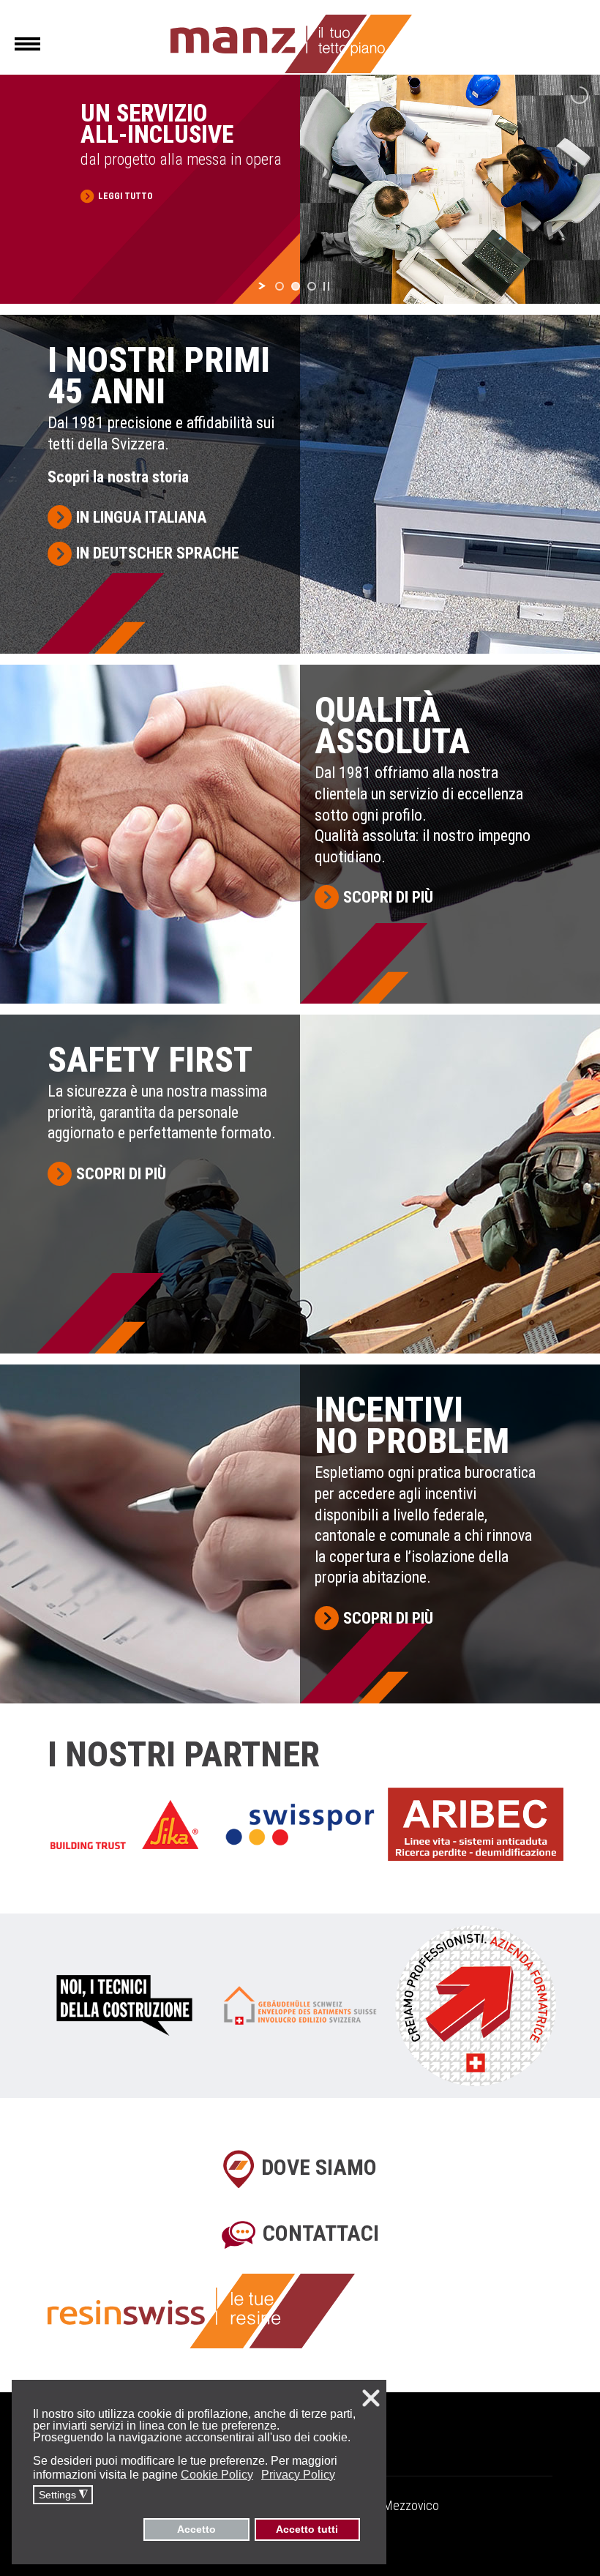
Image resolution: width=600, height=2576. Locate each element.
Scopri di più (388, 897)
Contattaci (321, 2233)
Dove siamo (319, 2167)
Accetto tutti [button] (307, 2529)
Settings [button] (63, 2495)
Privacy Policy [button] (298, 2475)
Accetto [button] (196, 2529)
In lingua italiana (141, 517)
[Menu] (27, 44)
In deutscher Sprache (158, 553)
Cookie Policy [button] (217, 2475)
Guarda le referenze (145, 227)
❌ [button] (371, 2398)
